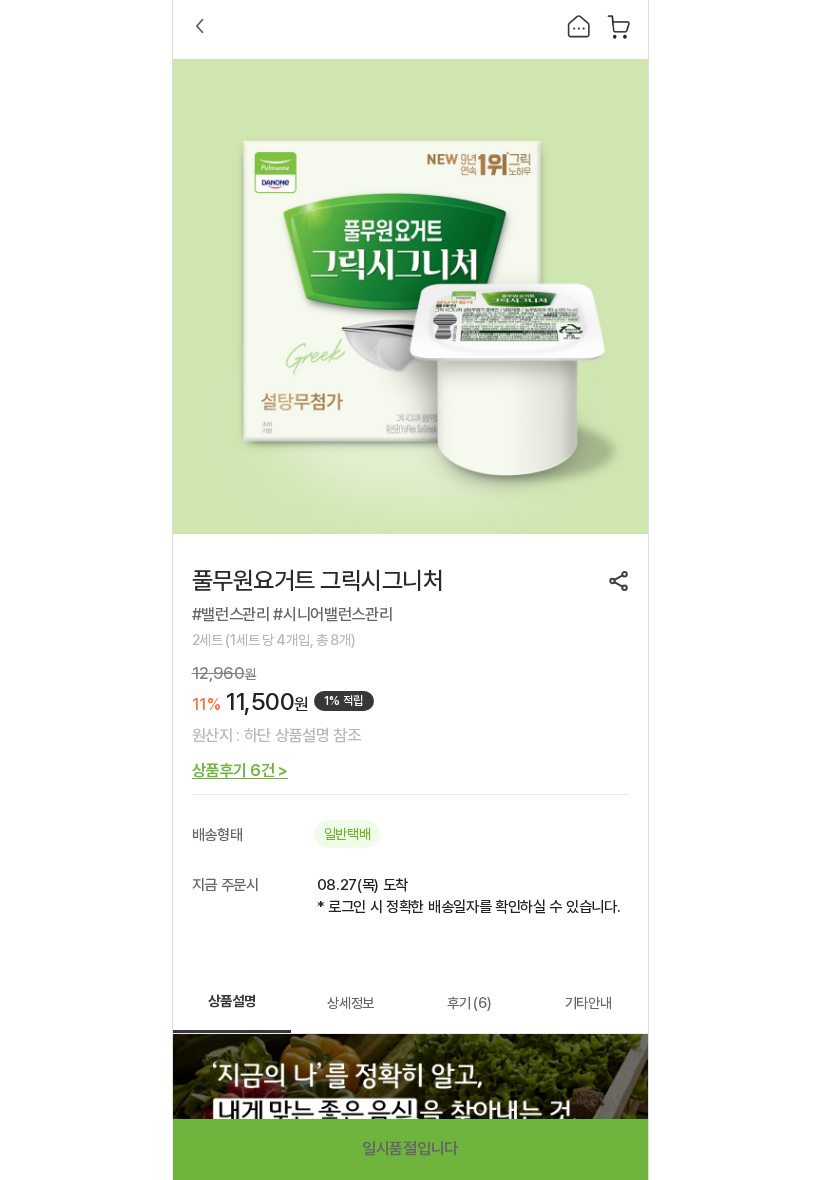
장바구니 (619, 26)
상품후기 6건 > (240, 770)
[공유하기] (619, 581)
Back (200, 26)
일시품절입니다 (410, 1148)
